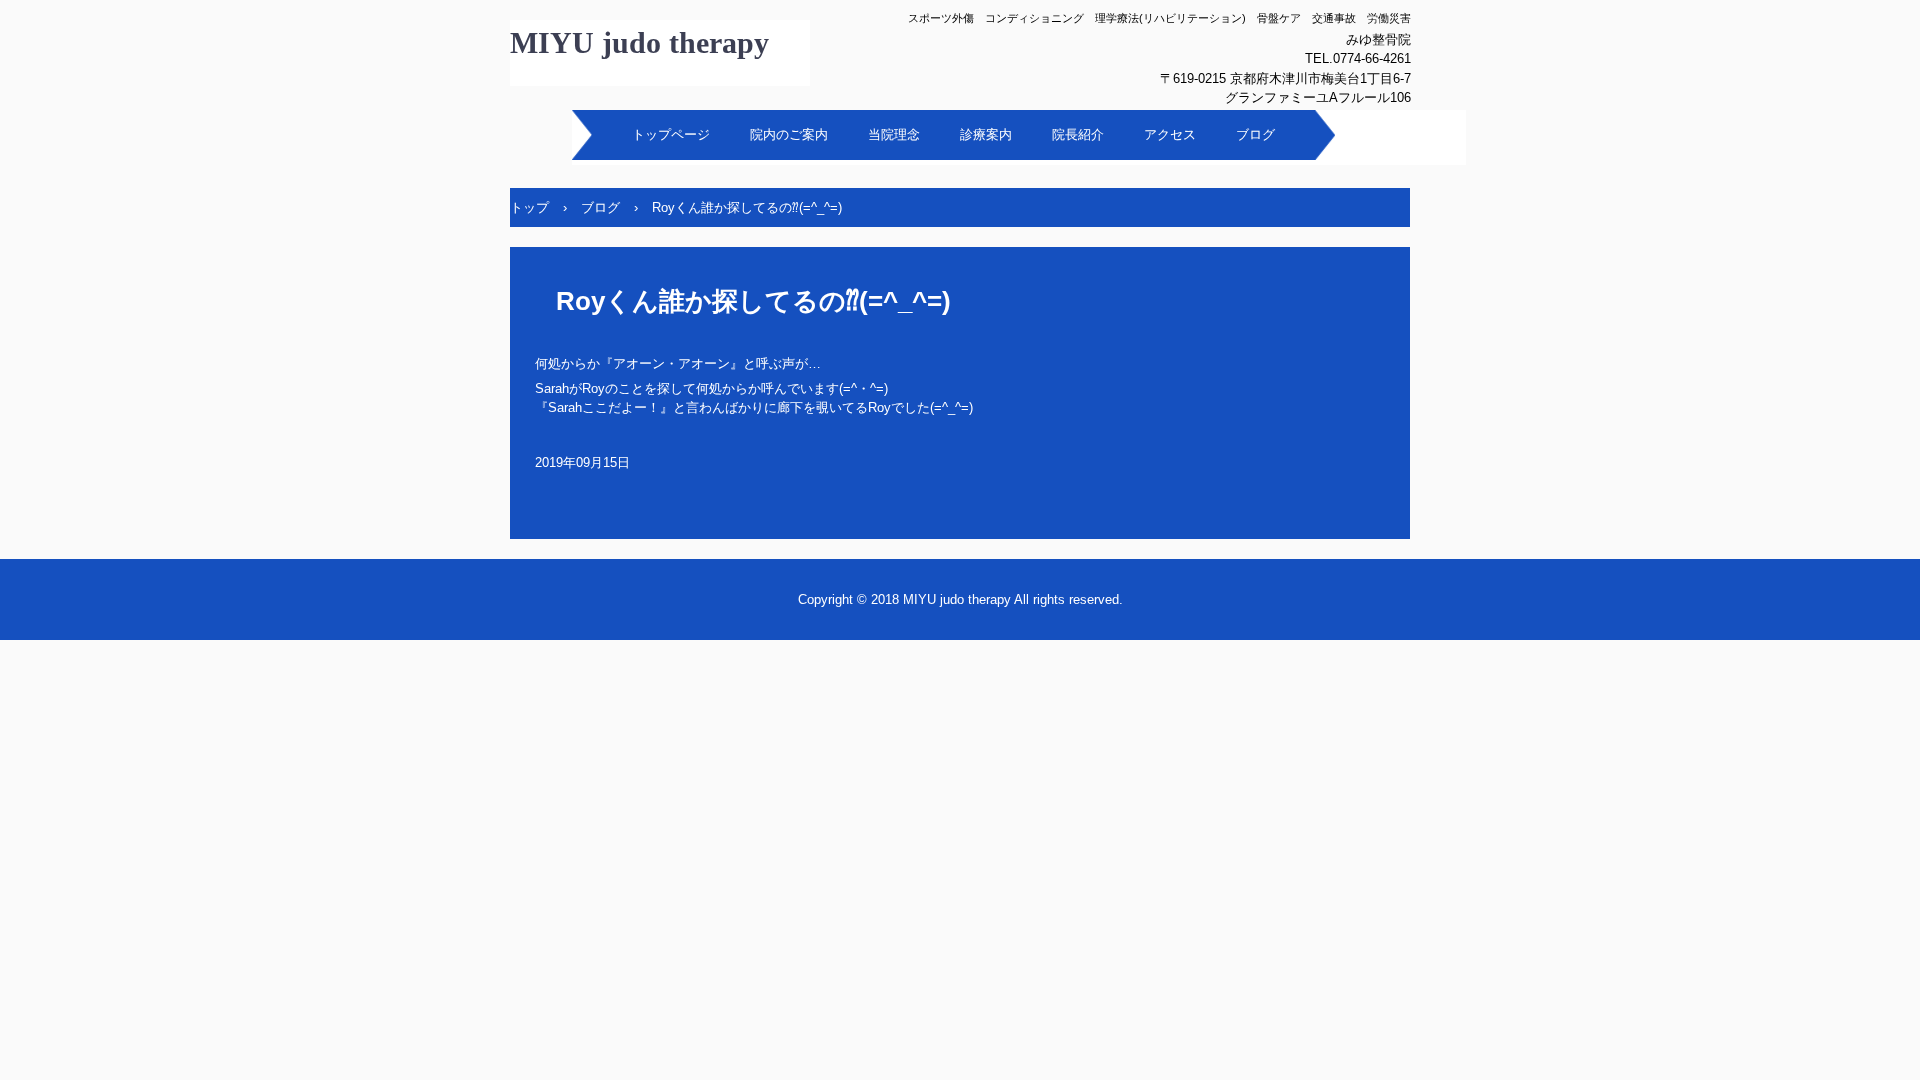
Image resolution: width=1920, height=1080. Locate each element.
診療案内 (986, 134)
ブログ (1255, 134)
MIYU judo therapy (639, 42)
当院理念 (894, 134)
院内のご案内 (789, 134)
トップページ (671, 134)
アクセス (1170, 134)
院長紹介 (1078, 134)
